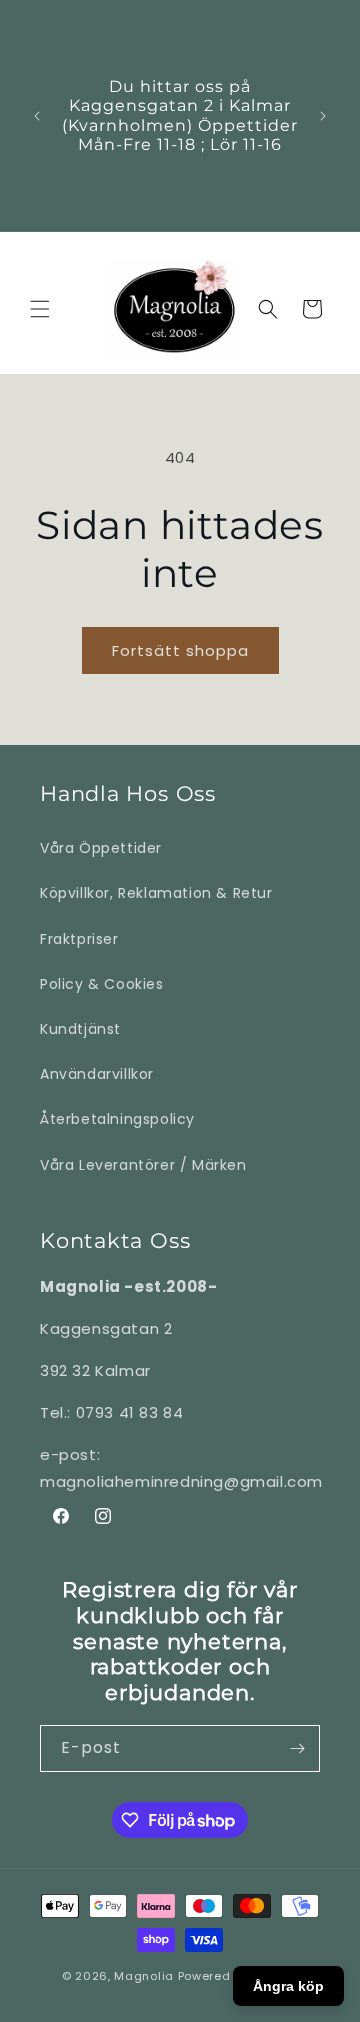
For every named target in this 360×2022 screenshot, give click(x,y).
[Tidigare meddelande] (37, 116)
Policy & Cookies (102, 984)
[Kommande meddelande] (323, 116)
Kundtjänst (80, 1029)
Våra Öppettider (101, 848)
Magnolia (144, 1976)
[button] (40, 309)
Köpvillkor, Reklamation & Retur (156, 893)
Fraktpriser (79, 939)
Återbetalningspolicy (117, 1119)
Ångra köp (288, 1986)
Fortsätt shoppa (180, 650)
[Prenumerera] (297, 1748)
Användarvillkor (97, 1074)
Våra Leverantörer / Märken (143, 1165)
